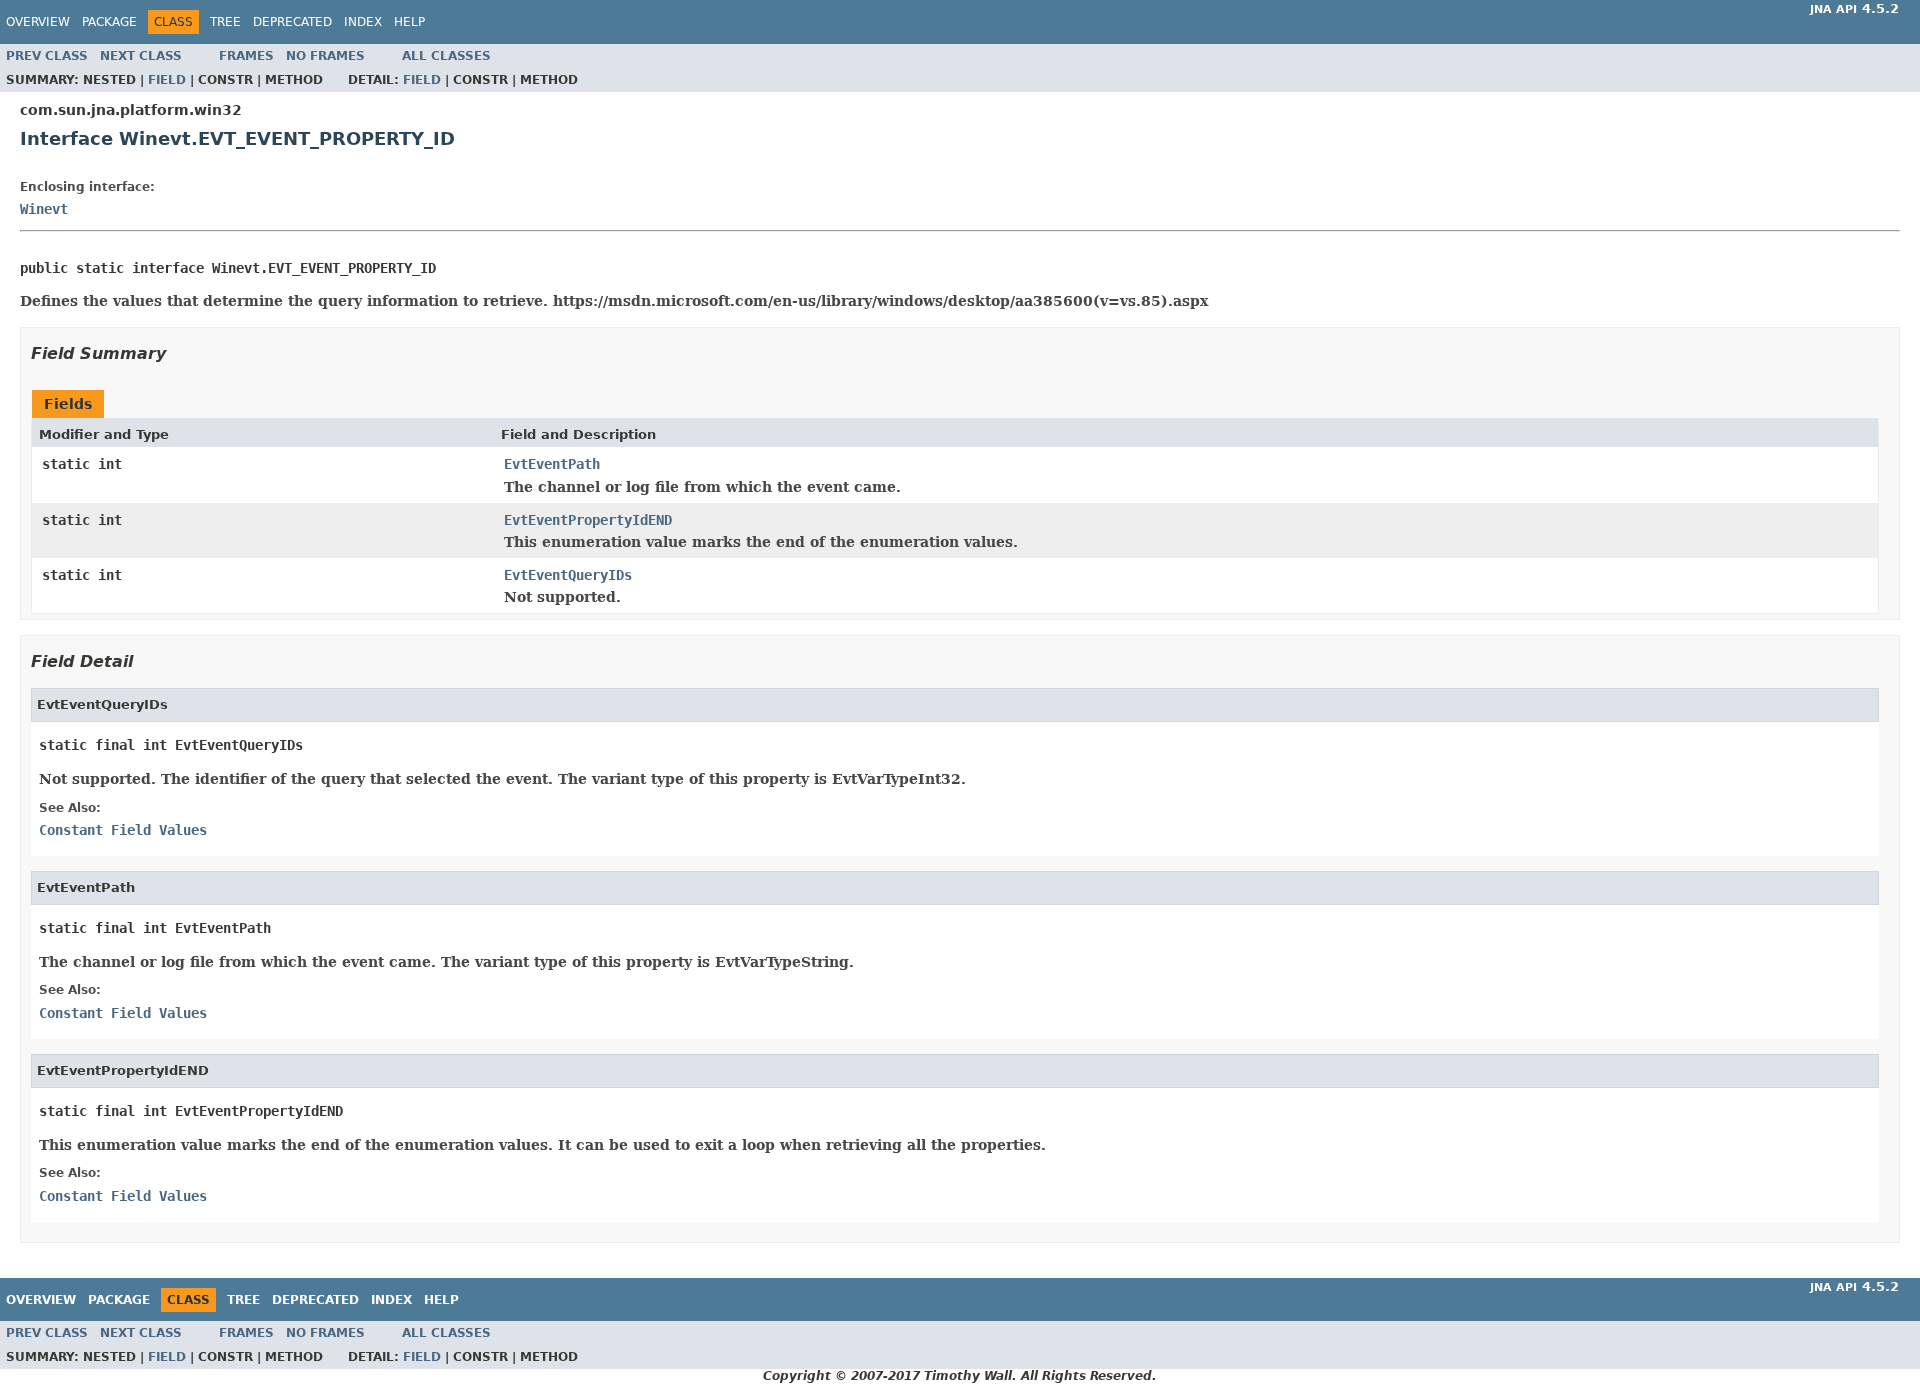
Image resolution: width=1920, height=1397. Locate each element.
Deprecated (292, 22)
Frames (246, 56)
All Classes (446, 56)
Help (409, 22)
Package (109, 22)
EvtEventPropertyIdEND (588, 520)
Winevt (44, 209)
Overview (38, 22)
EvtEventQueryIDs (568, 575)
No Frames (325, 56)
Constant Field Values (123, 830)
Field (167, 80)
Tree (225, 22)
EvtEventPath (552, 464)
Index (363, 22)
